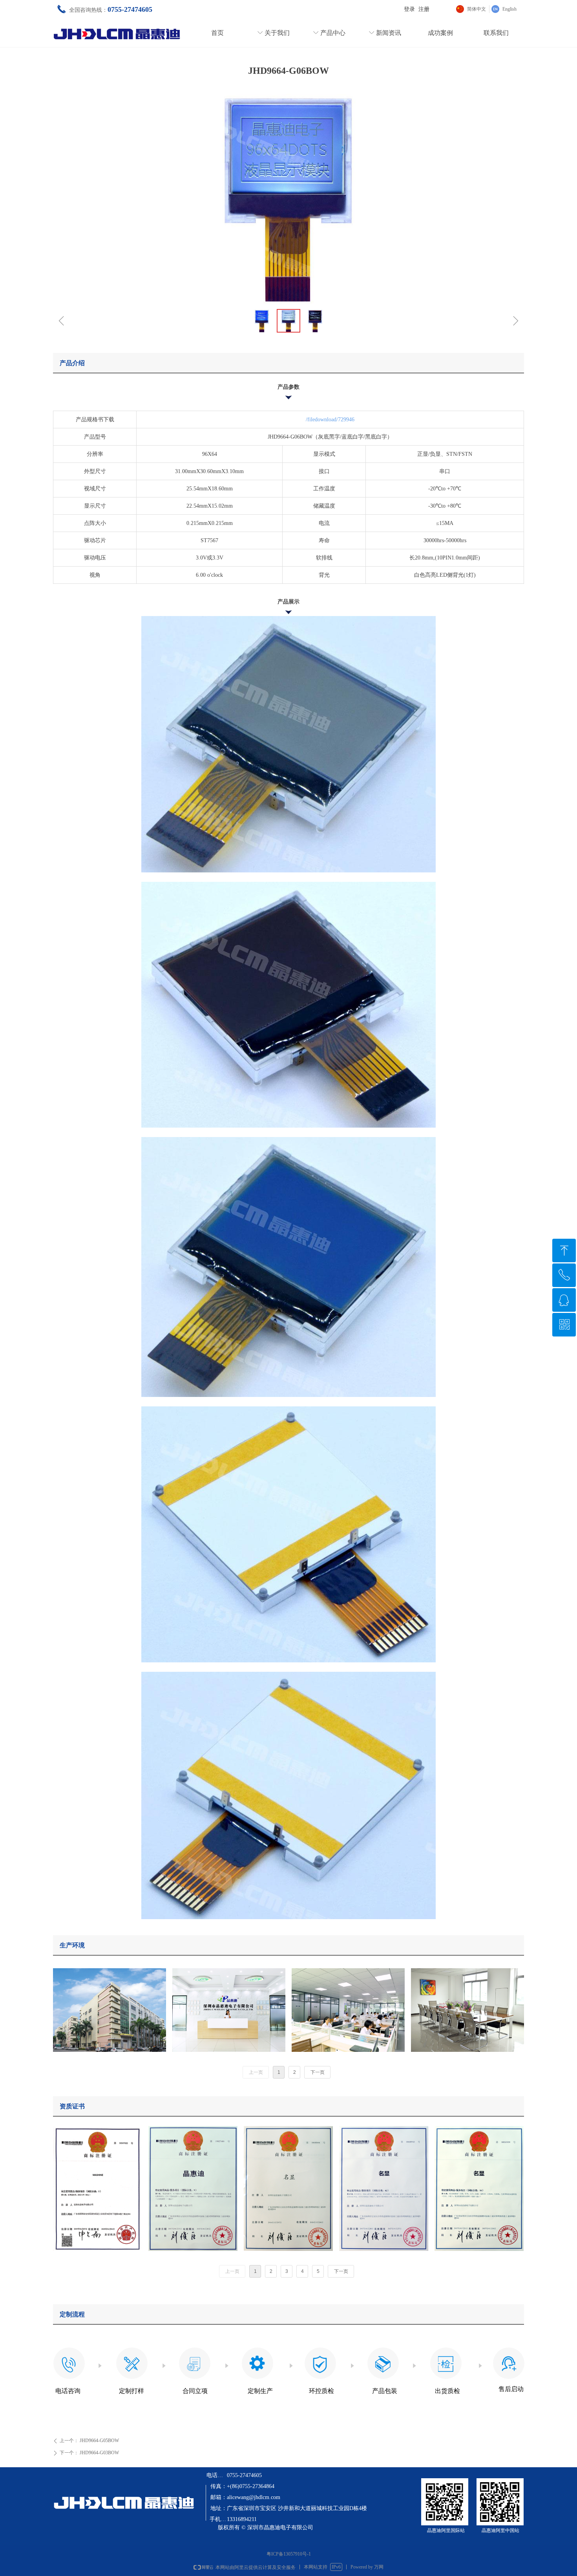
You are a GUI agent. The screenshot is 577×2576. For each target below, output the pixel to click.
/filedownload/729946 (330, 420)
